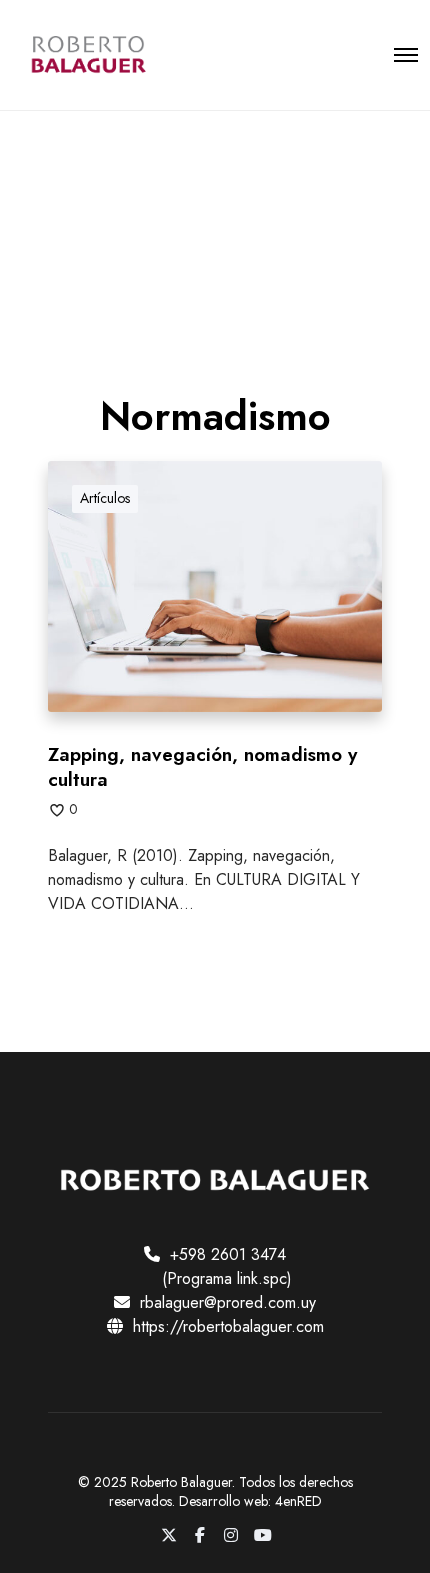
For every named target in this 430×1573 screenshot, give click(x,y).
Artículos (105, 498)
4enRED (298, 1501)
